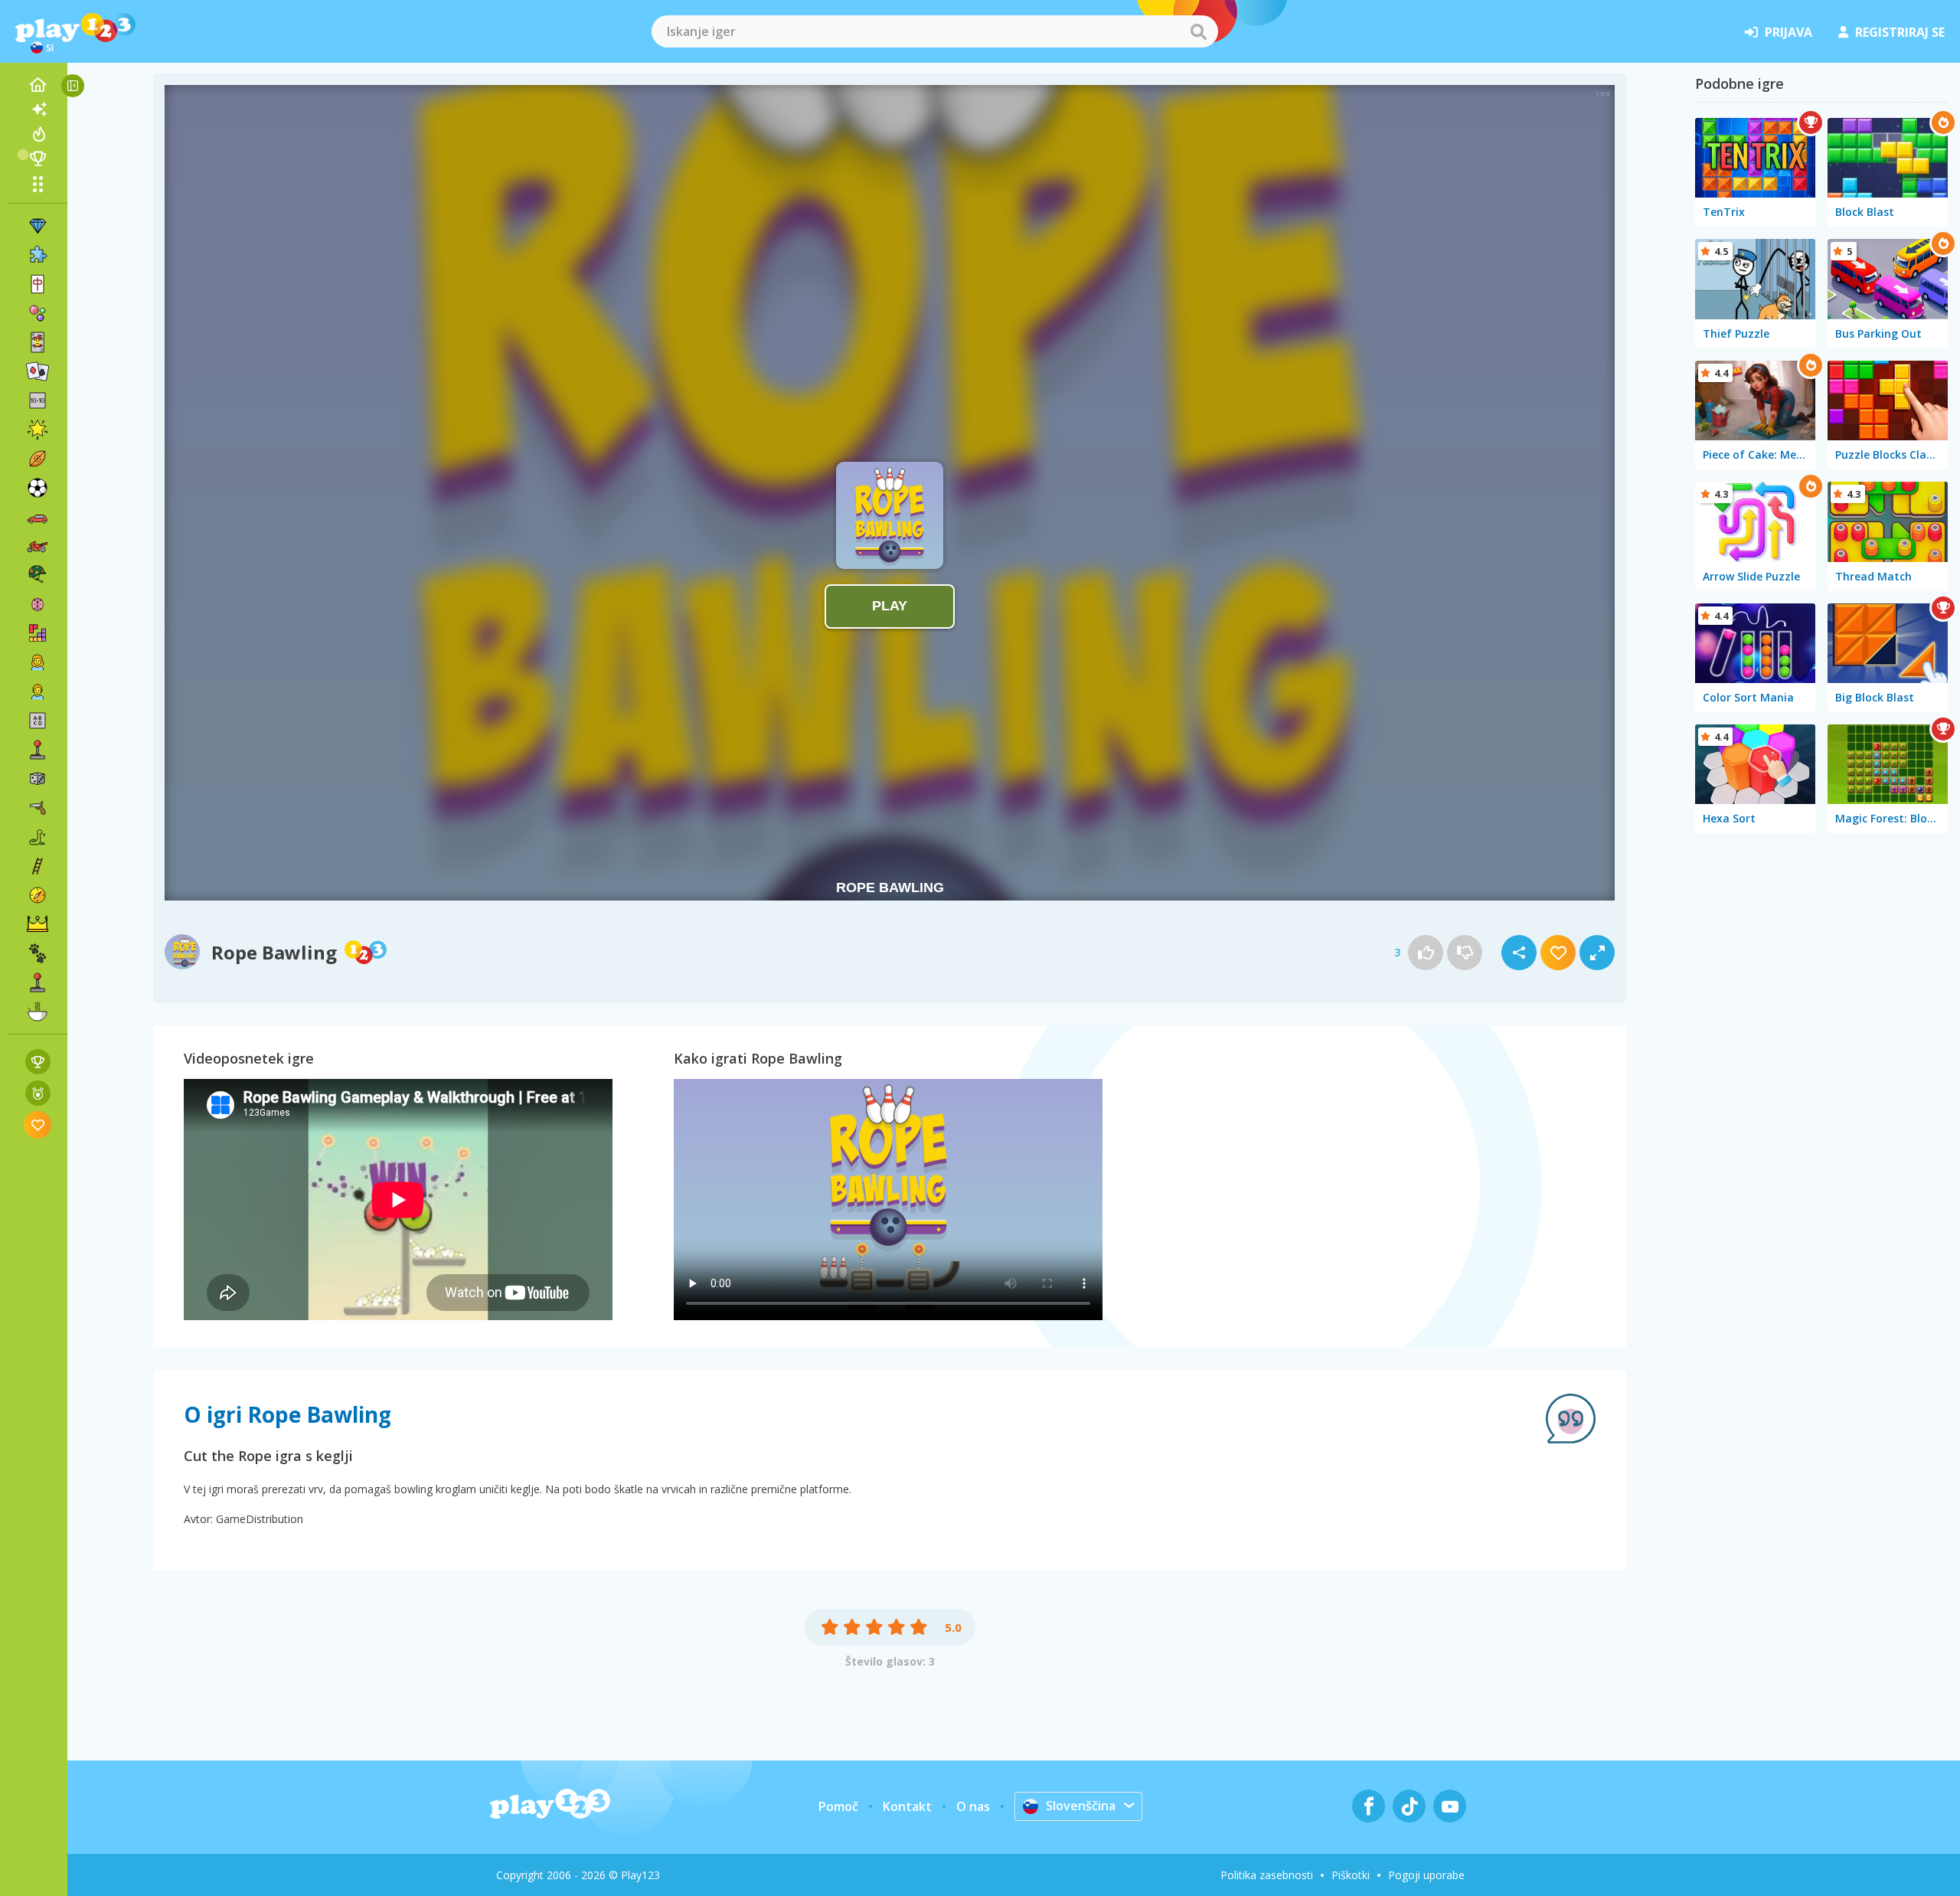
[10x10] (38, 400)
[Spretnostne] (38, 866)
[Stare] (38, 837)
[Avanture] (38, 895)
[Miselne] (38, 604)
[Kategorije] (38, 184)
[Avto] (38, 517)
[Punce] (38, 662)
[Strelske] (38, 808)
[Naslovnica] (38, 85)
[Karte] (38, 342)
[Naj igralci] (38, 159)
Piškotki (1351, 1875)
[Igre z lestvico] (38, 1062)
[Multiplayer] (38, 982)
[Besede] (38, 721)
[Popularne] (38, 134)
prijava (1788, 32)
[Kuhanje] (38, 1012)
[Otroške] (38, 691)
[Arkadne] (38, 750)
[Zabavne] (38, 430)
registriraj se (1900, 32)
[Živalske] (38, 953)
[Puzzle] (38, 255)
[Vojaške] (38, 575)
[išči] (1198, 31)
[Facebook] (1369, 1806)
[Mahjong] (38, 284)
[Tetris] (38, 633)
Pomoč (838, 1806)
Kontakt (907, 1806)
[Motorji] (38, 546)
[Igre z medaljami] (38, 1093)
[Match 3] (38, 226)
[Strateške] (38, 924)
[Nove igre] (38, 110)
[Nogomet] (38, 488)
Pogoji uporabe (1426, 1875)
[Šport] (38, 459)
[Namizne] (38, 779)
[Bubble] (38, 313)
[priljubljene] (38, 1125)
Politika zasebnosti (1267, 1875)
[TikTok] (1409, 1806)
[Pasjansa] (38, 371)
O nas (973, 1806)
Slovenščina (1081, 1806)
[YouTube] (1450, 1806)
